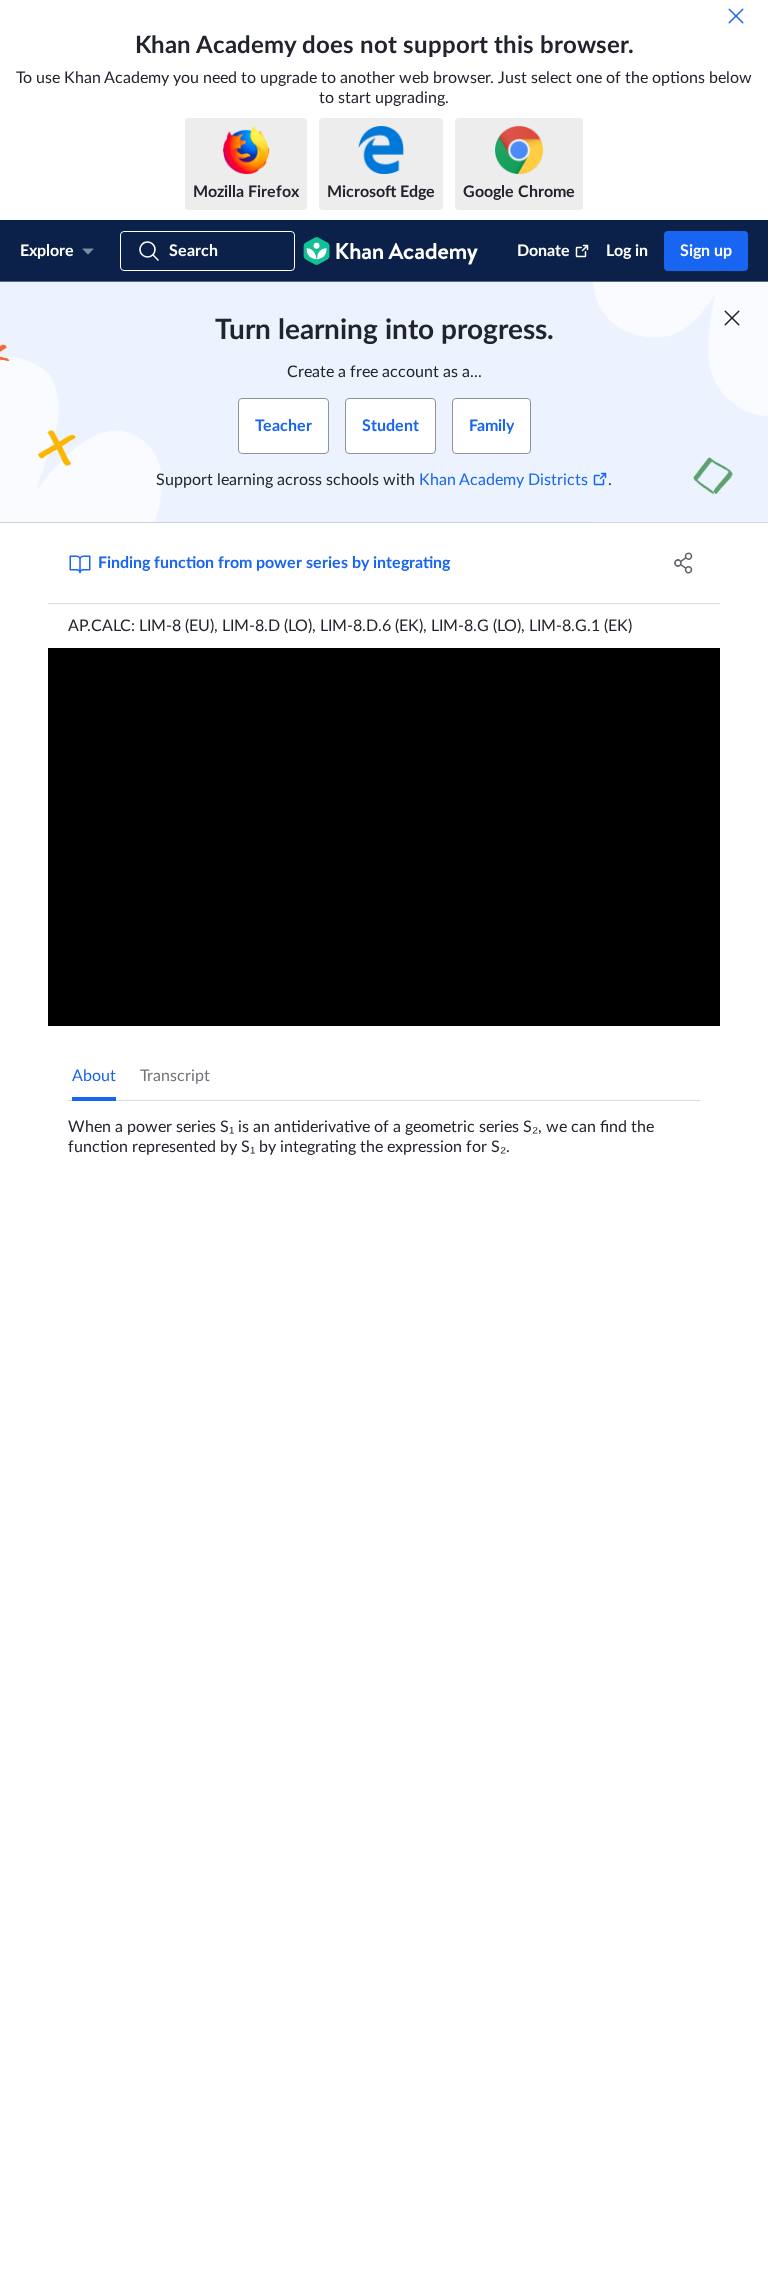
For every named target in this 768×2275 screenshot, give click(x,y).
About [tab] (94, 1076)
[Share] (684, 563)
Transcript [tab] (175, 1076)
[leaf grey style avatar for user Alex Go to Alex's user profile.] (177, 1724)
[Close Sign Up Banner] (732, 318)
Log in (627, 251)
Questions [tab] (128, 1223)
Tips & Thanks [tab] (237, 1223)
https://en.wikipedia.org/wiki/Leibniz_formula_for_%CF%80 (430, 2026)
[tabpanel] (384, 1129)
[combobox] (592, 1460)
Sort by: (468, 1460)
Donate (543, 251)
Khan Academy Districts (503, 480)
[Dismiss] (736, 16)
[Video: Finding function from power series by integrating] (384, 837)
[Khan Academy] (390, 251)
